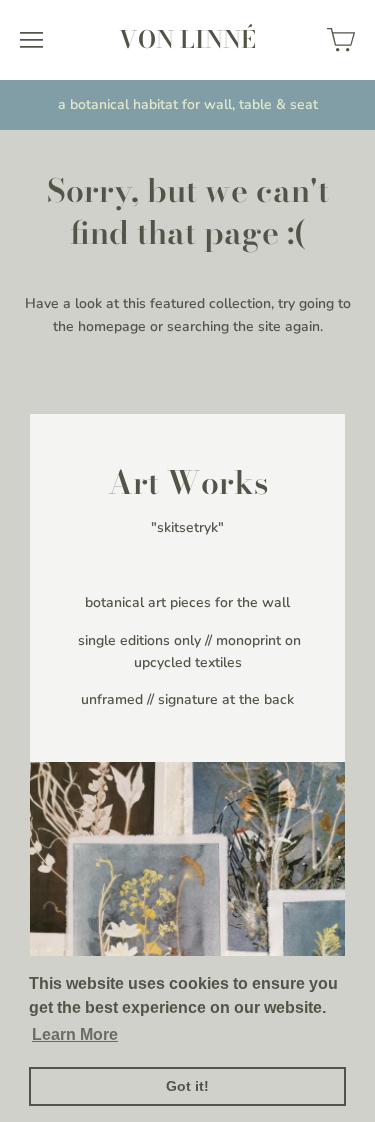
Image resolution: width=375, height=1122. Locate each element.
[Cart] (341, 40)
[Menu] (31, 40)
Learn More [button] (75, 1034)
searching (198, 326)
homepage (112, 326)
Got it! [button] (187, 1086)
